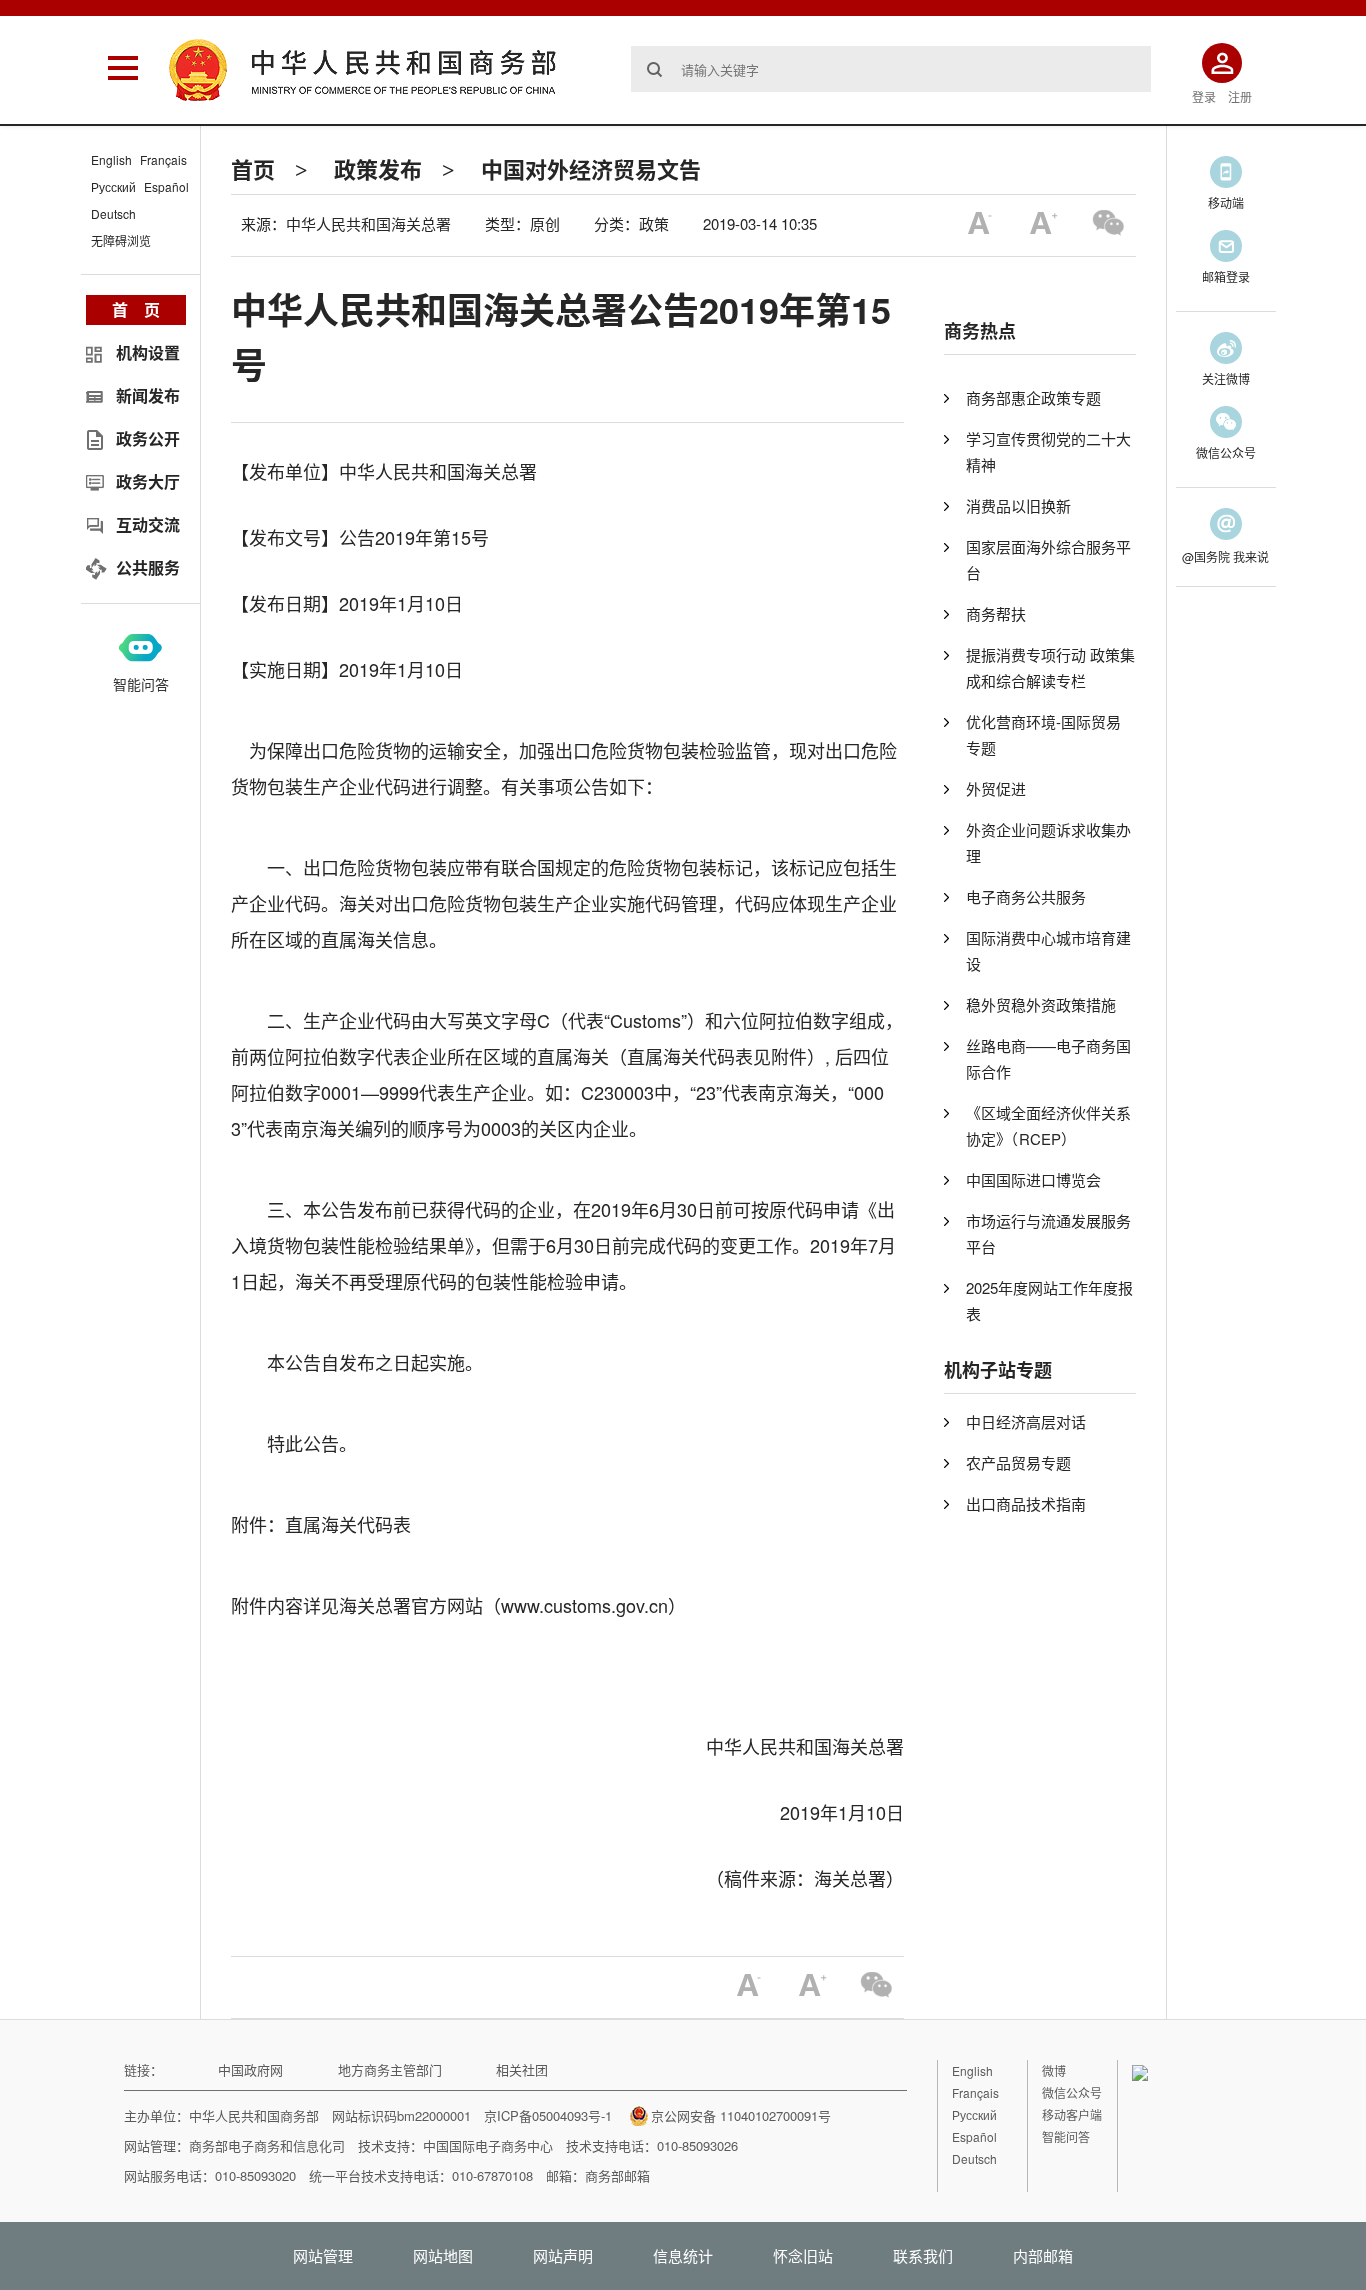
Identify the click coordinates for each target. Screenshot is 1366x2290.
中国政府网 (250, 2069)
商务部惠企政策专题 (1033, 397)
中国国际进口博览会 (1033, 1179)
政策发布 (378, 169)
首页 (253, 169)
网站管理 (323, 2255)
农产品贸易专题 (1018, 1462)
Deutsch (113, 213)
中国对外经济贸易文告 (591, 169)
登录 (1204, 96)
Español (166, 186)
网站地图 (443, 2255)
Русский (113, 186)
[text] (891, 69)
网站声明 (563, 2255)
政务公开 (148, 438)
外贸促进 (996, 788)
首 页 (136, 309)
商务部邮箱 (617, 2175)
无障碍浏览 (121, 240)
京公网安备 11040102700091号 (741, 2115)
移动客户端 (1072, 2114)
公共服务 (148, 567)
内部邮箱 (1043, 2255)
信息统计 (683, 2255)
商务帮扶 (996, 613)
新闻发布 (148, 395)
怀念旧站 (803, 2255)
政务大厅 (148, 481)
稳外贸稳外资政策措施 (1041, 1004)
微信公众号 (1072, 2092)
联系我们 (923, 2255)
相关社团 (522, 2069)
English (111, 159)
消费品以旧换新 (1018, 505)
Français (163, 159)
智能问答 (141, 684)
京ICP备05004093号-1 (548, 2115)
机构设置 (148, 352)
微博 (1054, 2070)
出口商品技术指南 (1026, 1503)
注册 (1240, 96)
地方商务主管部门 (390, 2069)
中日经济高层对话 (1026, 1421)
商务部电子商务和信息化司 (267, 2145)
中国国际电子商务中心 (488, 2145)
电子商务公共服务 (1026, 896)
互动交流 (148, 524)
